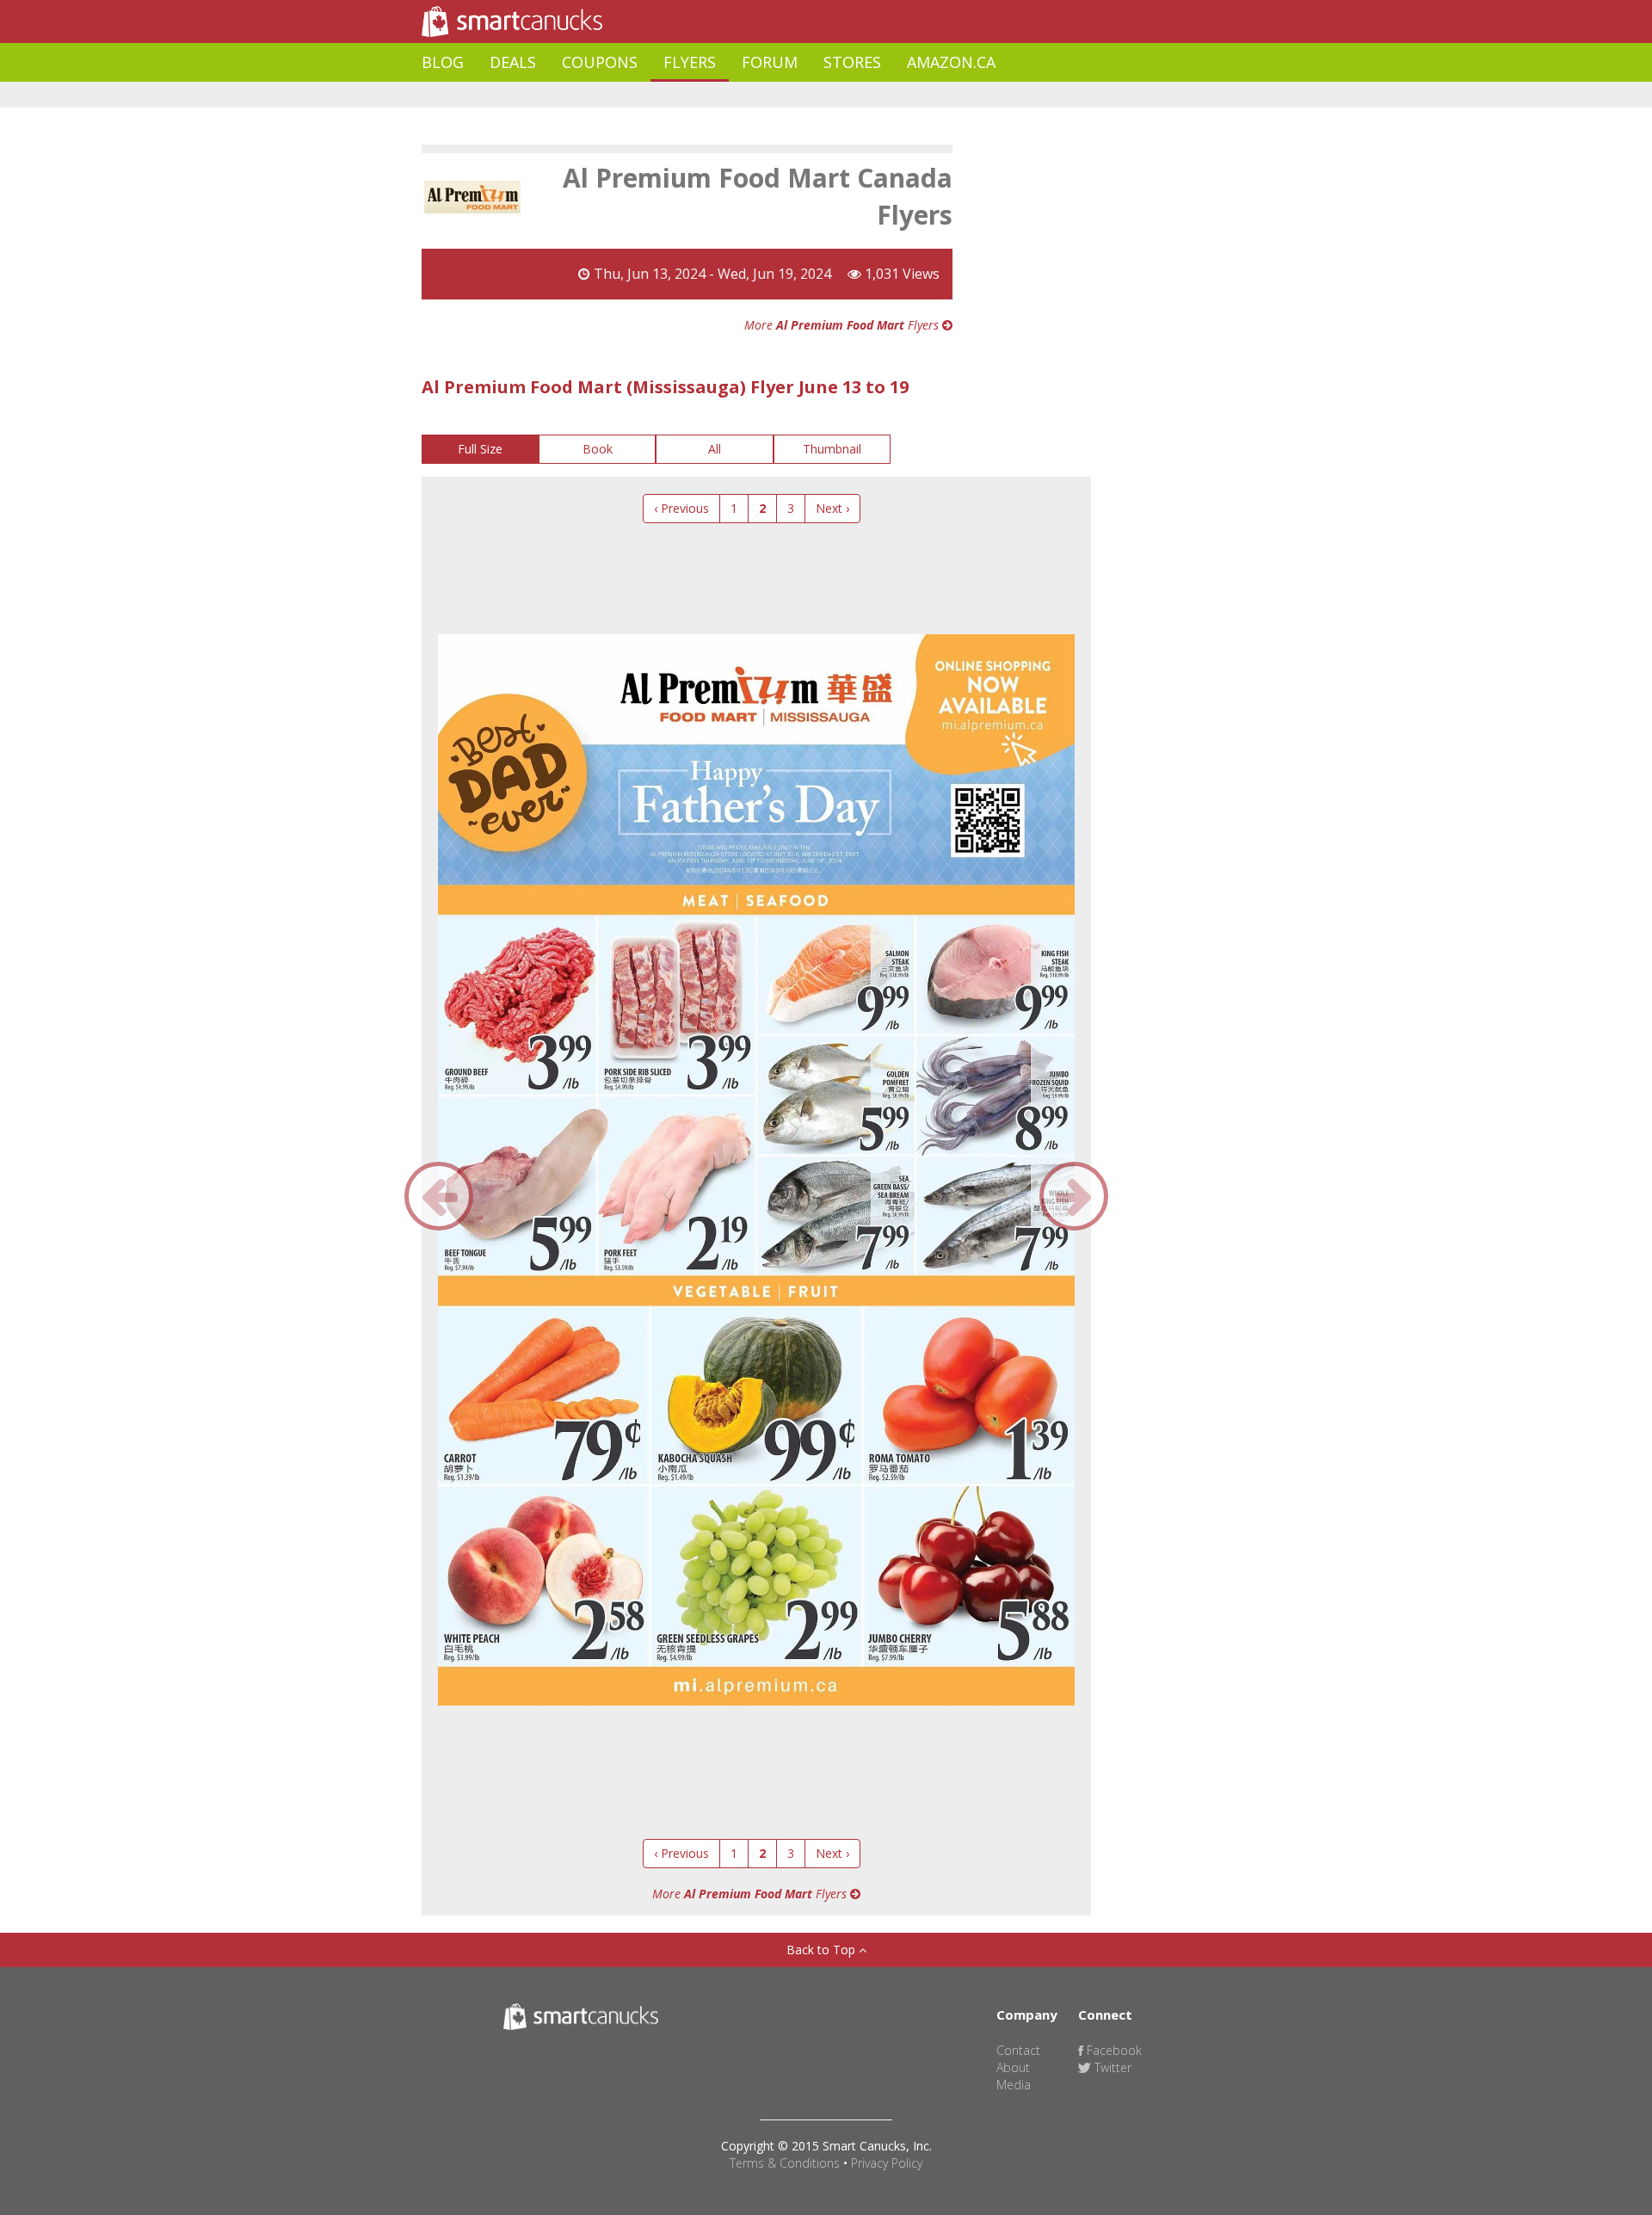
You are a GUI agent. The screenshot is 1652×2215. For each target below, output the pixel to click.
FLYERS (690, 62)
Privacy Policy (887, 2163)
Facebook (1113, 2050)
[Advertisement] (735, 95)
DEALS (513, 62)
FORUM (770, 62)
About (1013, 2067)
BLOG (443, 62)
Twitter (1111, 2067)
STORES (852, 62)
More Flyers (843, 325)
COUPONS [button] (600, 62)
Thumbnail (832, 449)
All (715, 449)
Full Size (480, 449)
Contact (1018, 2050)
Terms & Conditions (785, 2163)
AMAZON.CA (951, 62)
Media (1014, 2085)
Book (598, 449)
